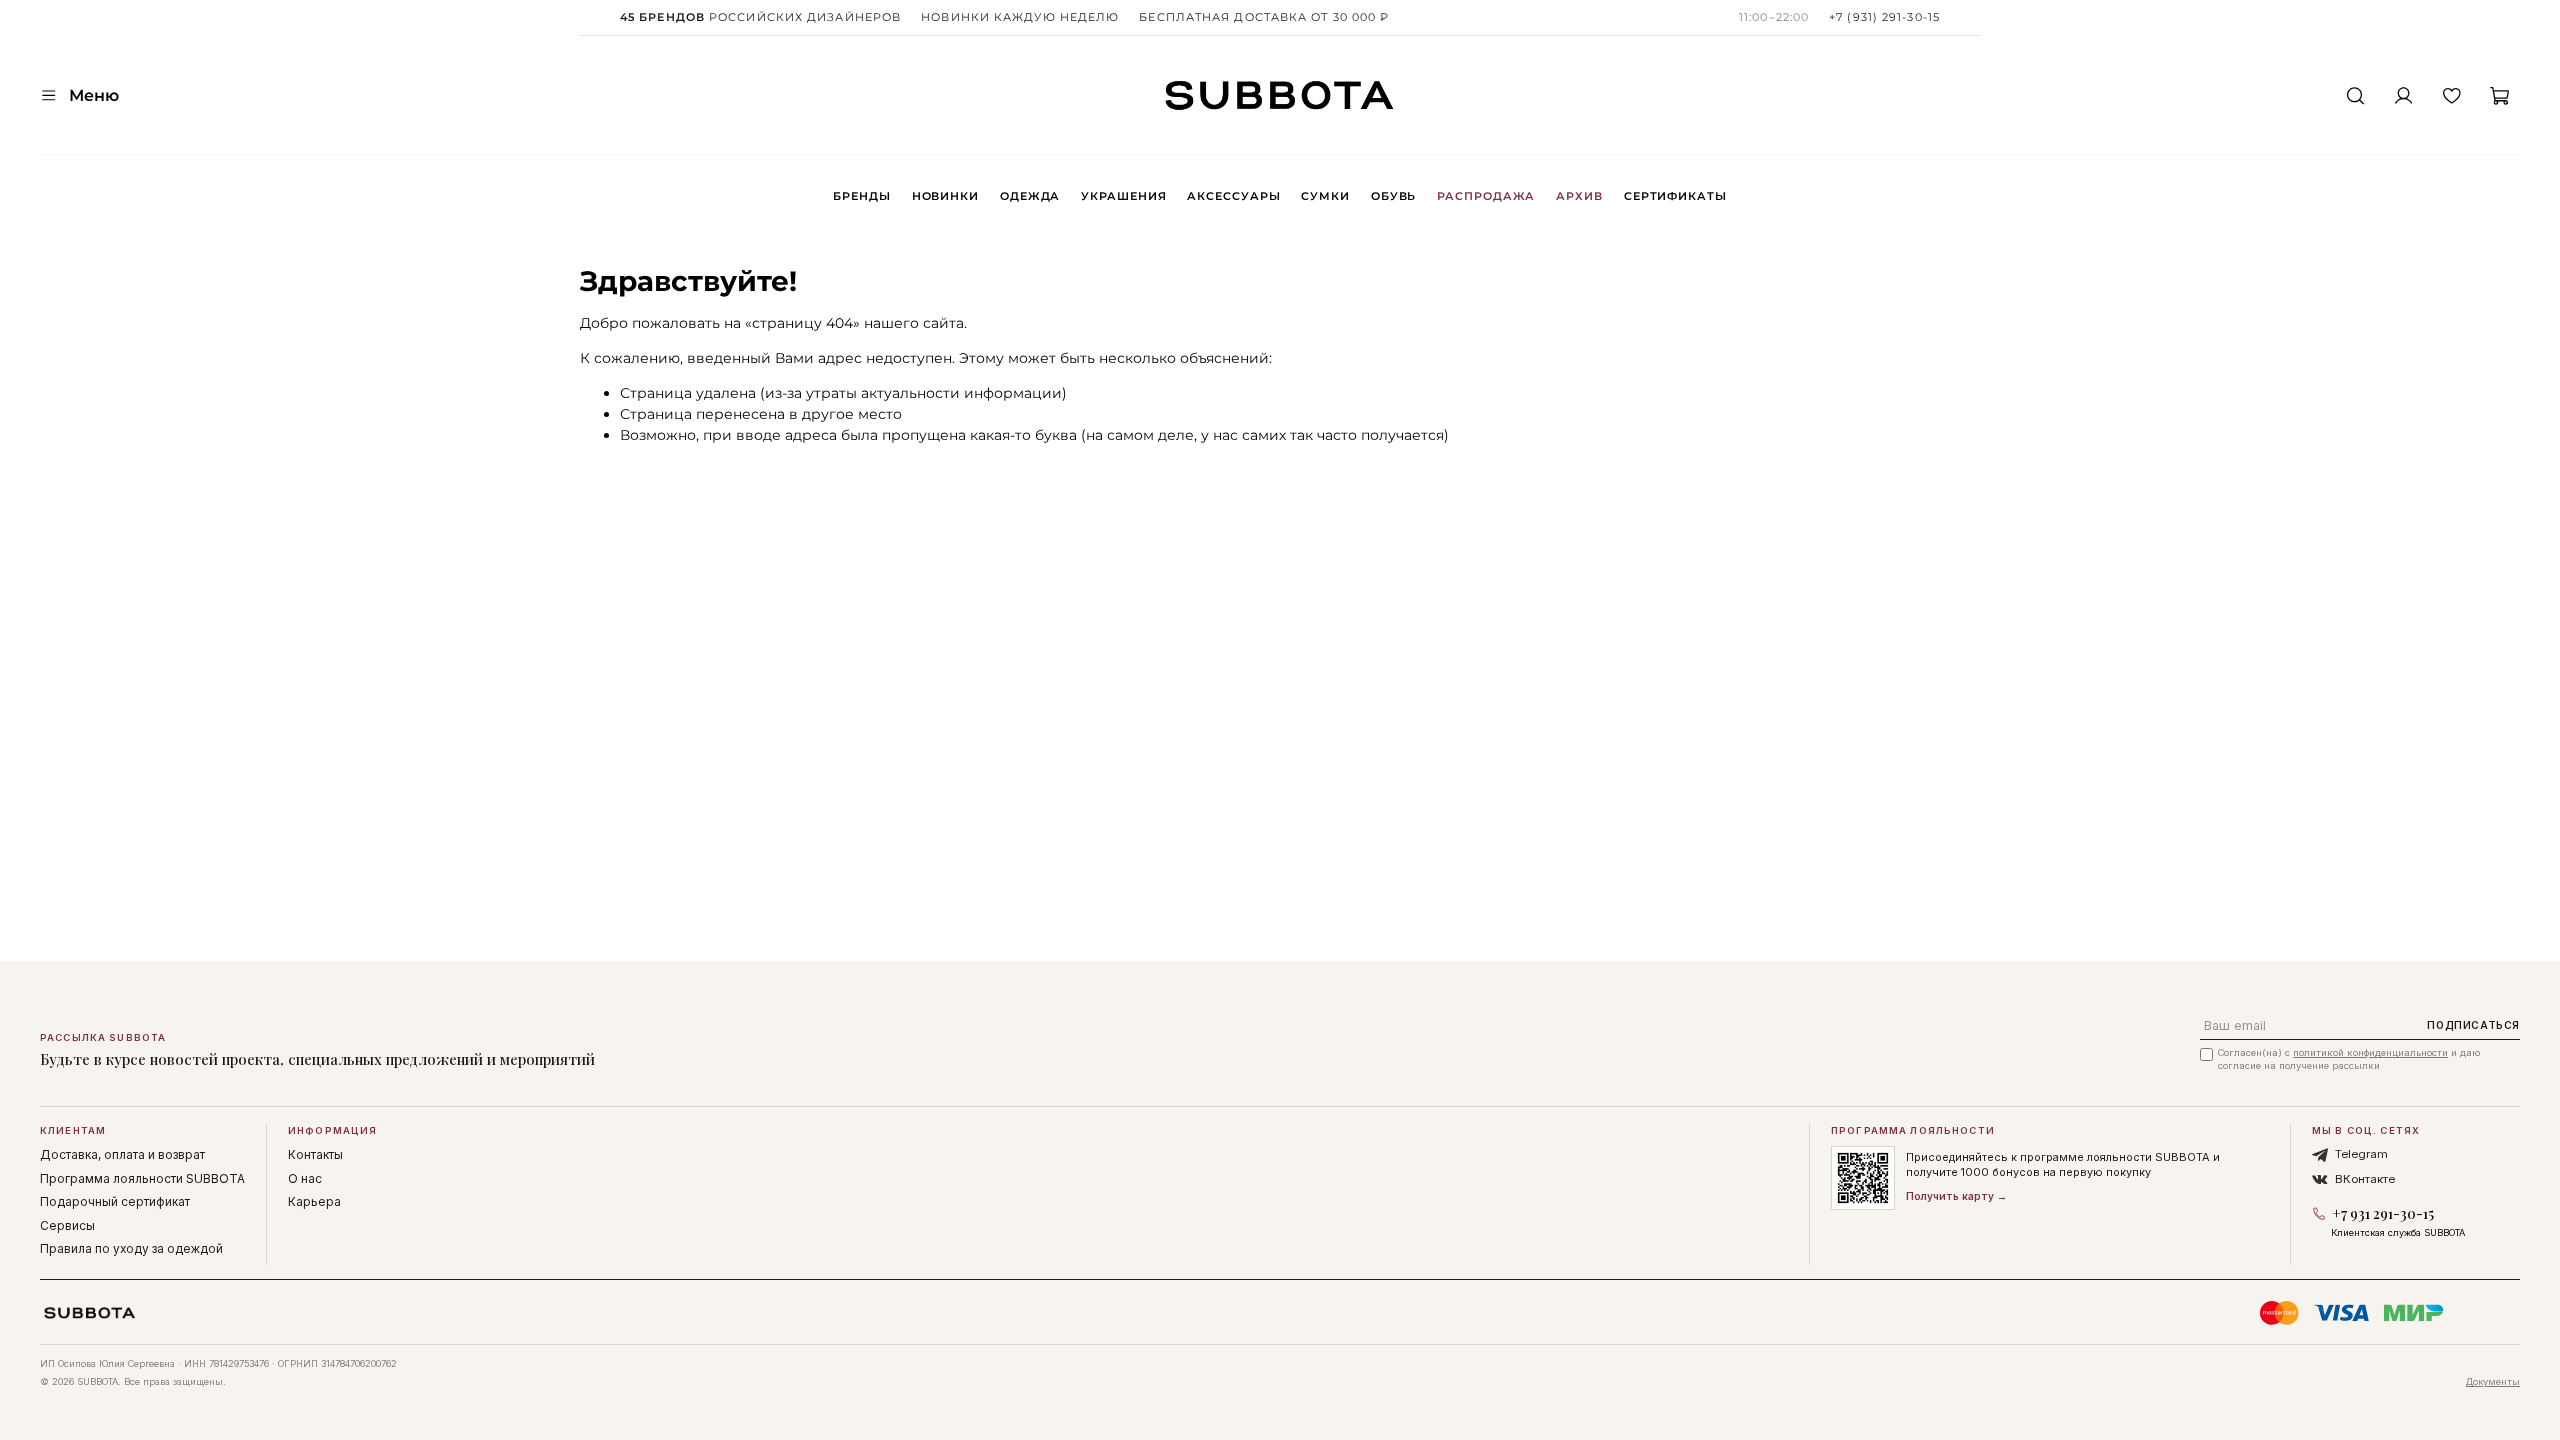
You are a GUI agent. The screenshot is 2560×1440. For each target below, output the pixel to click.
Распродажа (1486, 196)
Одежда (1030, 196)
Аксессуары (1233, 196)
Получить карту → (1956, 1196)
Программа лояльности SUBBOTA (142, 1178)
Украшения (1123, 196)
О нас (305, 1178)
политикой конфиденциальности (2370, 1052)
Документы (2493, 1381)
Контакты (315, 1154)
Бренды (861, 196)
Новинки (945, 196)
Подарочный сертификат (115, 1201)
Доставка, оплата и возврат (122, 1154)
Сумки (1325, 196)
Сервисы (67, 1225)
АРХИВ (1579, 196)
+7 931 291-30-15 (2383, 1213)
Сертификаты (1675, 196)
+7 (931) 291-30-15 (1884, 17)
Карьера (314, 1201)
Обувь (1393, 196)
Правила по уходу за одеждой (131, 1248)
